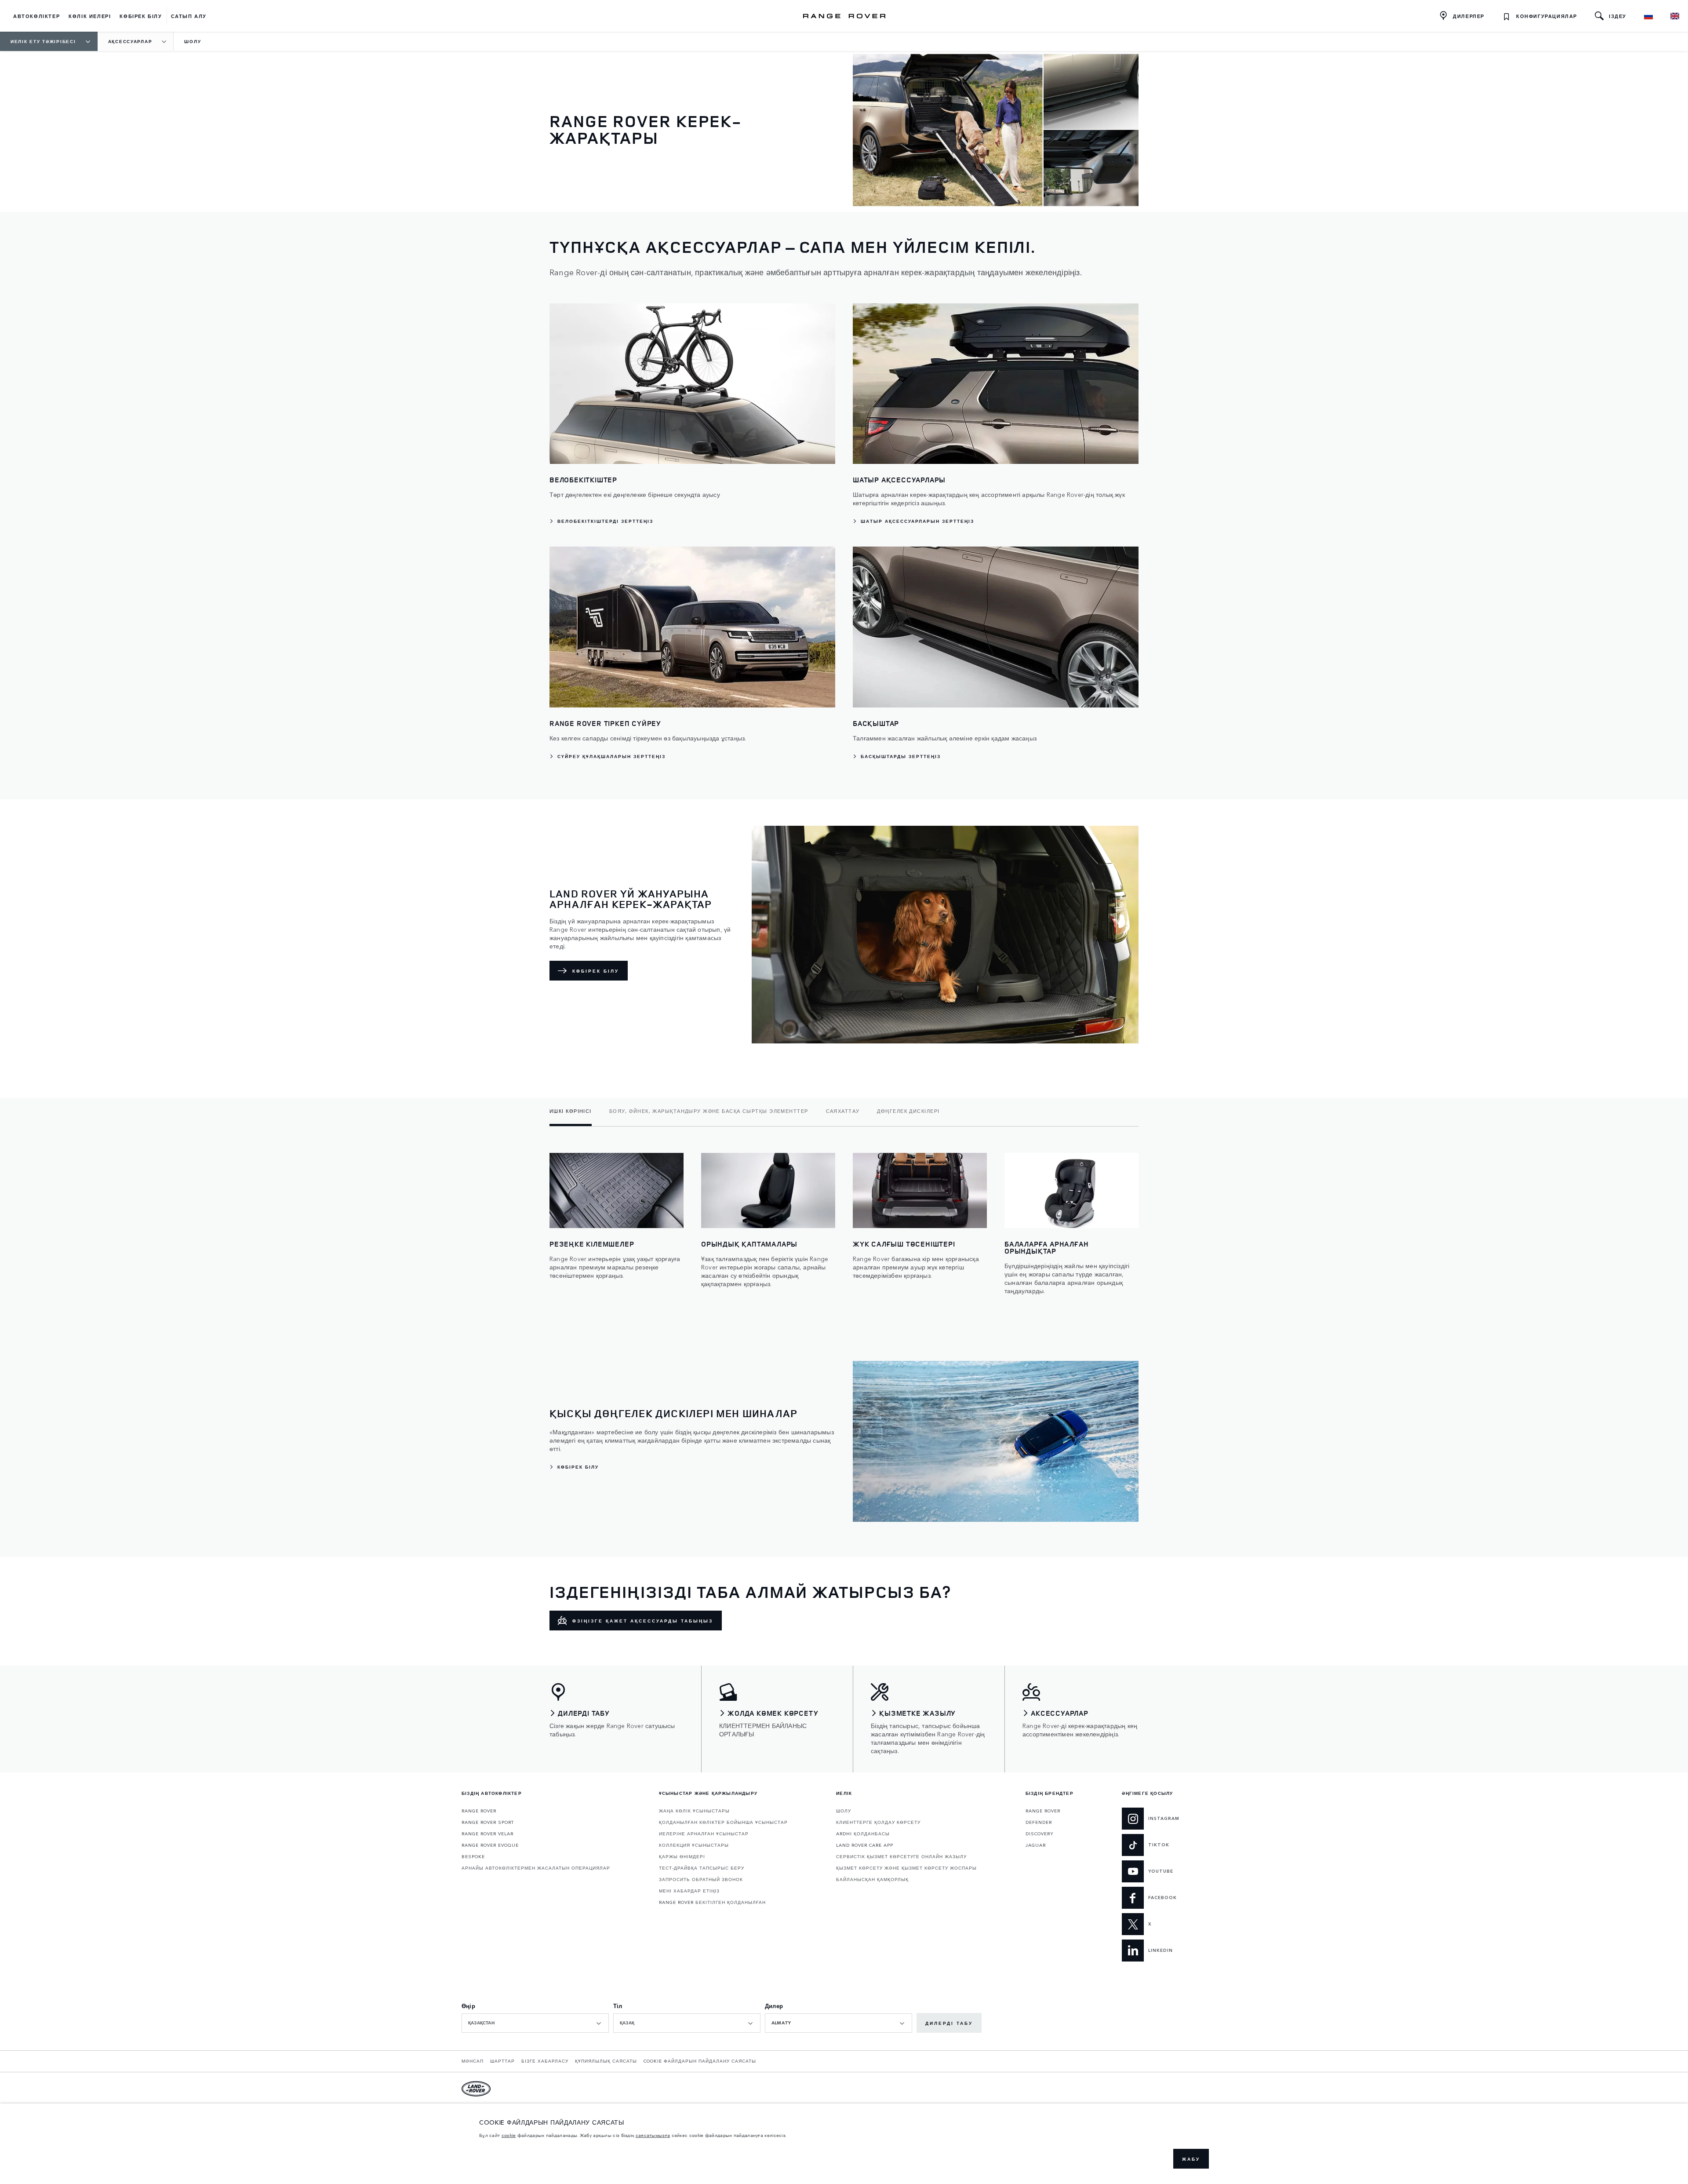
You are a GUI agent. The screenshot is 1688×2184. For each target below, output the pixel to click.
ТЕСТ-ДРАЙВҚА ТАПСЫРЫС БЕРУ (702, 1868)
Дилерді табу (949, 2023)
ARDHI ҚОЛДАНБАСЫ (863, 1834)
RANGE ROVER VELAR (487, 1834)
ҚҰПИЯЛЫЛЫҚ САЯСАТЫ (606, 2061)
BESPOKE (473, 1856)
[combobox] (535, 2023)
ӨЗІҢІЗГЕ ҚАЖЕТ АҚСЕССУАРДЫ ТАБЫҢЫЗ (643, 1621)
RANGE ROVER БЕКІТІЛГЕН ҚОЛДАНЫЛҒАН (712, 1902)
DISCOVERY (1040, 1834)
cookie (509, 2135)
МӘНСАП (473, 2061)
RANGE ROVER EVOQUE (490, 1845)
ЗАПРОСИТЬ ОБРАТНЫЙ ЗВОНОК (701, 1879)
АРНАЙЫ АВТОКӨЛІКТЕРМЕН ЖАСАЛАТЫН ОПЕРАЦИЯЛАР (536, 1868)
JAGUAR (1036, 1845)
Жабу (1191, 2159)
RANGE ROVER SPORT (488, 1822)
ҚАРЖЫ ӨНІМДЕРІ (682, 1856)
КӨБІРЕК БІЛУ (596, 971)
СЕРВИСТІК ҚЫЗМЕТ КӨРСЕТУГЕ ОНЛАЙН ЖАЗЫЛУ (901, 1856)
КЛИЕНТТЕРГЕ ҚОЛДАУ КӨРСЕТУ (878, 1822)
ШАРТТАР (502, 2061)
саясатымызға (653, 2135)
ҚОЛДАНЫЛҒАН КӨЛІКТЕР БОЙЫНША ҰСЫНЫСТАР (723, 1822)
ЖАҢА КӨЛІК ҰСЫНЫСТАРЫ (694, 1811)
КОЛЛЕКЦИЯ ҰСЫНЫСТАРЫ (694, 1845)
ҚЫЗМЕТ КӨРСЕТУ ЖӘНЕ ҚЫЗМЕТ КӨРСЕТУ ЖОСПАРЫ (906, 1868)
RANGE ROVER (479, 1811)
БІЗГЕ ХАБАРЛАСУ (545, 2061)
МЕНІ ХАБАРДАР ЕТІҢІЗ (689, 1891)
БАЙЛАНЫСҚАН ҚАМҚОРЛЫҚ (872, 1879)
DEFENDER (1039, 1822)
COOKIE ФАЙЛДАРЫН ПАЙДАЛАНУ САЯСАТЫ (700, 2061)
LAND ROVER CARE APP (865, 1845)
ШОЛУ (844, 1811)
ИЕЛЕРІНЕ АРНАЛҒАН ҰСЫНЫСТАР (704, 1834)
